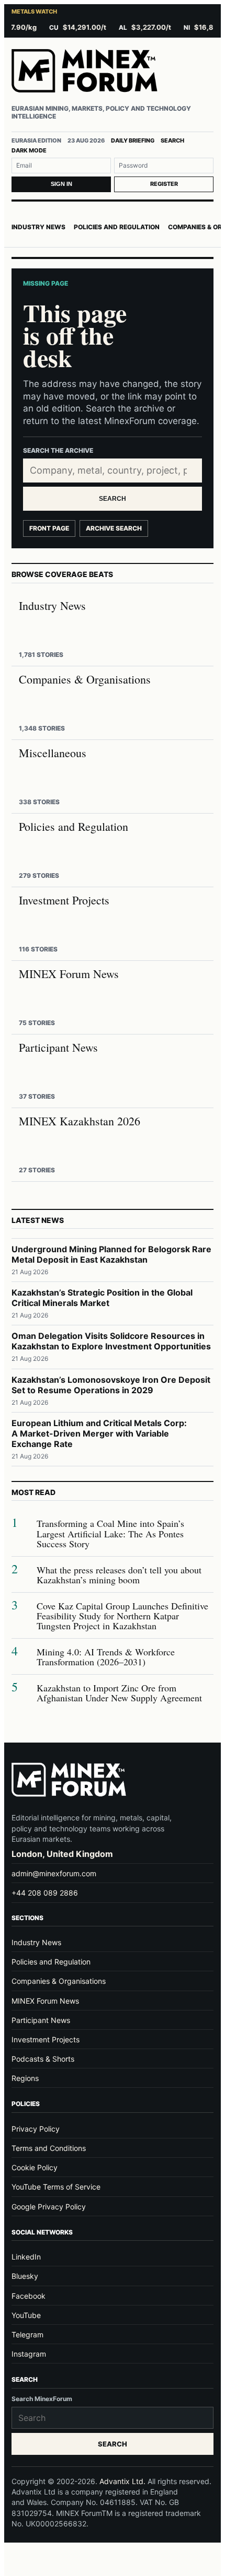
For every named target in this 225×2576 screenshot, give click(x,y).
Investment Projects (46, 2039)
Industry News (38, 227)
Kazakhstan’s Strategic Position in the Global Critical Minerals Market (102, 1298)
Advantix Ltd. (122, 2481)
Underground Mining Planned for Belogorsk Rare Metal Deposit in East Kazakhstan (111, 1254)
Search (172, 140)
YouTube (26, 2315)
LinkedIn (26, 2257)
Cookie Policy (35, 2167)
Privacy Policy (36, 2129)
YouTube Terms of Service (56, 2187)
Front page (49, 528)
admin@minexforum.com (54, 1873)
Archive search (114, 528)
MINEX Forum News (45, 2001)
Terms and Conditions (49, 2148)
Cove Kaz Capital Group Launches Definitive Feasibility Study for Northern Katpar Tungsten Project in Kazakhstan (122, 1616)
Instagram (29, 2354)
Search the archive (58, 450)
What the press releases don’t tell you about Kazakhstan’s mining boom (119, 1575)
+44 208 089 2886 (45, 1893)
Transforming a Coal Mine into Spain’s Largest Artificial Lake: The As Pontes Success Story (110, 1534)
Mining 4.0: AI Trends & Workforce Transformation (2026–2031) (106, 1657)
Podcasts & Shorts (43, 2059)
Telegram (27, 2334)
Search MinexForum (42, 2399)
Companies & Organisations (59, 1981)
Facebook (29, 2296)
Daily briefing (133, 140)
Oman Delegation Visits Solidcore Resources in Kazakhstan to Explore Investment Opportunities (111, 1341)
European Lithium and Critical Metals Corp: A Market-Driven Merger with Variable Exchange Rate (99, 1433)
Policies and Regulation (117, 227)
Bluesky (25, 2276)
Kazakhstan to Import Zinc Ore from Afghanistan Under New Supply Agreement (119, 1693)
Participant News (41, 2020)
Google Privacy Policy (49, 2207)
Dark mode (29, 150)
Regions (25, 2078)
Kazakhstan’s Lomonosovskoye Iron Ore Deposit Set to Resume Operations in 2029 (111, 1385)
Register (164, 184)
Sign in (61, 184)
